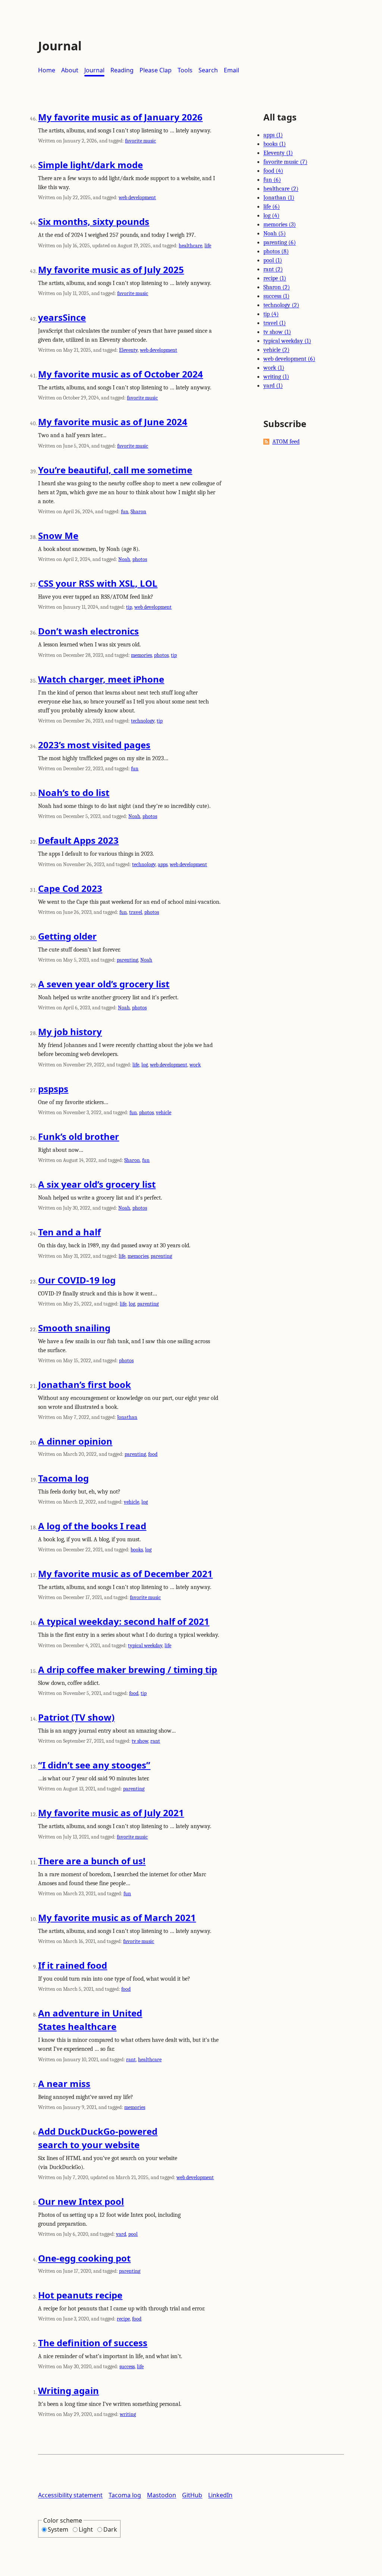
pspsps (53, 1089)
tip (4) (271, 314)
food (153, 1454)
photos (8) (276, 251)
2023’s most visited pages (94, 745)
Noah (124, 559)
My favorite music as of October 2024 (120, 374)
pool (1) (273, 260)
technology (143, 721)
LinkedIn (220, 2495)
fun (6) (272, 180)
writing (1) (276, 377)
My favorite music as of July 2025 (111, 269)
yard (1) (273, 386)
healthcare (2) (281, 189)
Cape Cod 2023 (70, 888)
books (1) (275, 144)
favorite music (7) (285, 162)
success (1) (276, 296)
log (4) (271, 216)
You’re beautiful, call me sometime (115, 470)
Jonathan (127, 1417)
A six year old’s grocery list (97, 1184)
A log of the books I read (92, 1526)
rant (155, 1741)
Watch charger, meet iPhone (101, 679)
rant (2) (273, 269)
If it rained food (73, 1965)
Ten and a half (69, 1232)
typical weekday (145, 1646)
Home (47, 70)
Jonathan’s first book (84, 1384)
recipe (123, 2319)
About (70, 70)
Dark (110, 2529)
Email (231, 70)
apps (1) (273, 135)
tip (129, 607)
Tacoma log (63, 1478)
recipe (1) (275, 278)
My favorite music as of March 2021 (117, 1917)
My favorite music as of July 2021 (111, 1813)
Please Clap (156, 70)
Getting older (67, 936)
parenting (127, 960)
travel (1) (275, 323)
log (145, 1065)
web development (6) (289, 359)
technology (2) (281, 305)
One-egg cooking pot (84, 2258)
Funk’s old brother (79, 1136)
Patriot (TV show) (76, 1717)
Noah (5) (275, 234)
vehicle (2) (276, 350)
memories (141, 655)
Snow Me (58, 535)
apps (163, 864)
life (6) (272, 207)
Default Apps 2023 (78, 840)
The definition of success (93, 2343)
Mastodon (162, 2495)
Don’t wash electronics (88, 631)
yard (121, 2234)
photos (140, 559)
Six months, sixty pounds (94, 221)
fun (125, 512)
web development (137, 198)
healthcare (190, 246)
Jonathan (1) (279, 198)
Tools (185, 70)
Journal (94, 70)
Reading (122, 70)
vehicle (164, 1112)
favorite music (140, 141)
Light (86, 2529)
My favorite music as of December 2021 (125, 1574)
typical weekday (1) (287, 341)
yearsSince (62, 317)
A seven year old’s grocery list (104, 984)
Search (208, 70)
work (195, 1065)
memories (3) (280, 225)
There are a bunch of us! (92, 1861)
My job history (70, 1032)
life (208, 246)
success (127, 2367)
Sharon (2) (277, 287)
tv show (140, 1741)
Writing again (68, 2390)
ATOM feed (286, 442)
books (137, 1550)
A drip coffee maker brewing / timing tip (128, 1669)
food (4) (273, 171)
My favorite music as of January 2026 (120, 117)
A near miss (64, 2083)
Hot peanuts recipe (80, 2295)
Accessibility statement (70, 2495)
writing (128, 2414)
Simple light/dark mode (90, 165)
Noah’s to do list (74, 792)
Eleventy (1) (278, 153)
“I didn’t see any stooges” (94, 1765)
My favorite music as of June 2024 (113, 422)
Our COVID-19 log (77, 1280)
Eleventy (128, 350)
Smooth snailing (74, 1328)
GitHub (192, 2495)
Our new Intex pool (81, 2201)
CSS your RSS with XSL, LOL (98, 583)
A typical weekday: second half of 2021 (124, 1621)
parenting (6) (280, 242)
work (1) (274, 368)
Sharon (138, 512)
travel (136, 912)
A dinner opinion (75, 1441)
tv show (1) (277, 332)
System (58, 2529)
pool (133, 2234)
